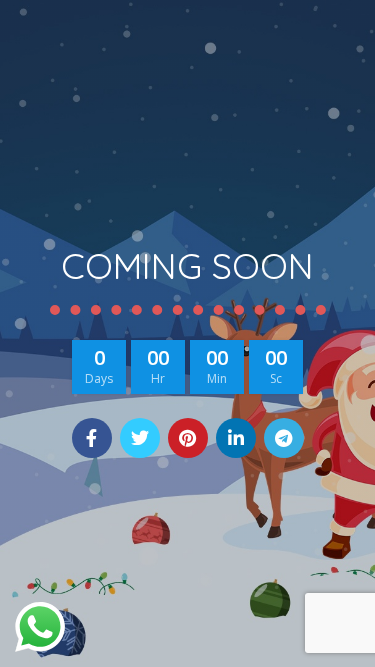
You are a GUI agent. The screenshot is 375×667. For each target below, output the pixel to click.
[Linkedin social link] (236, 438)
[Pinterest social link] (188, 438)
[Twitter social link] (140, 438)
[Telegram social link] (284, 438)
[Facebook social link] (92, 438)
